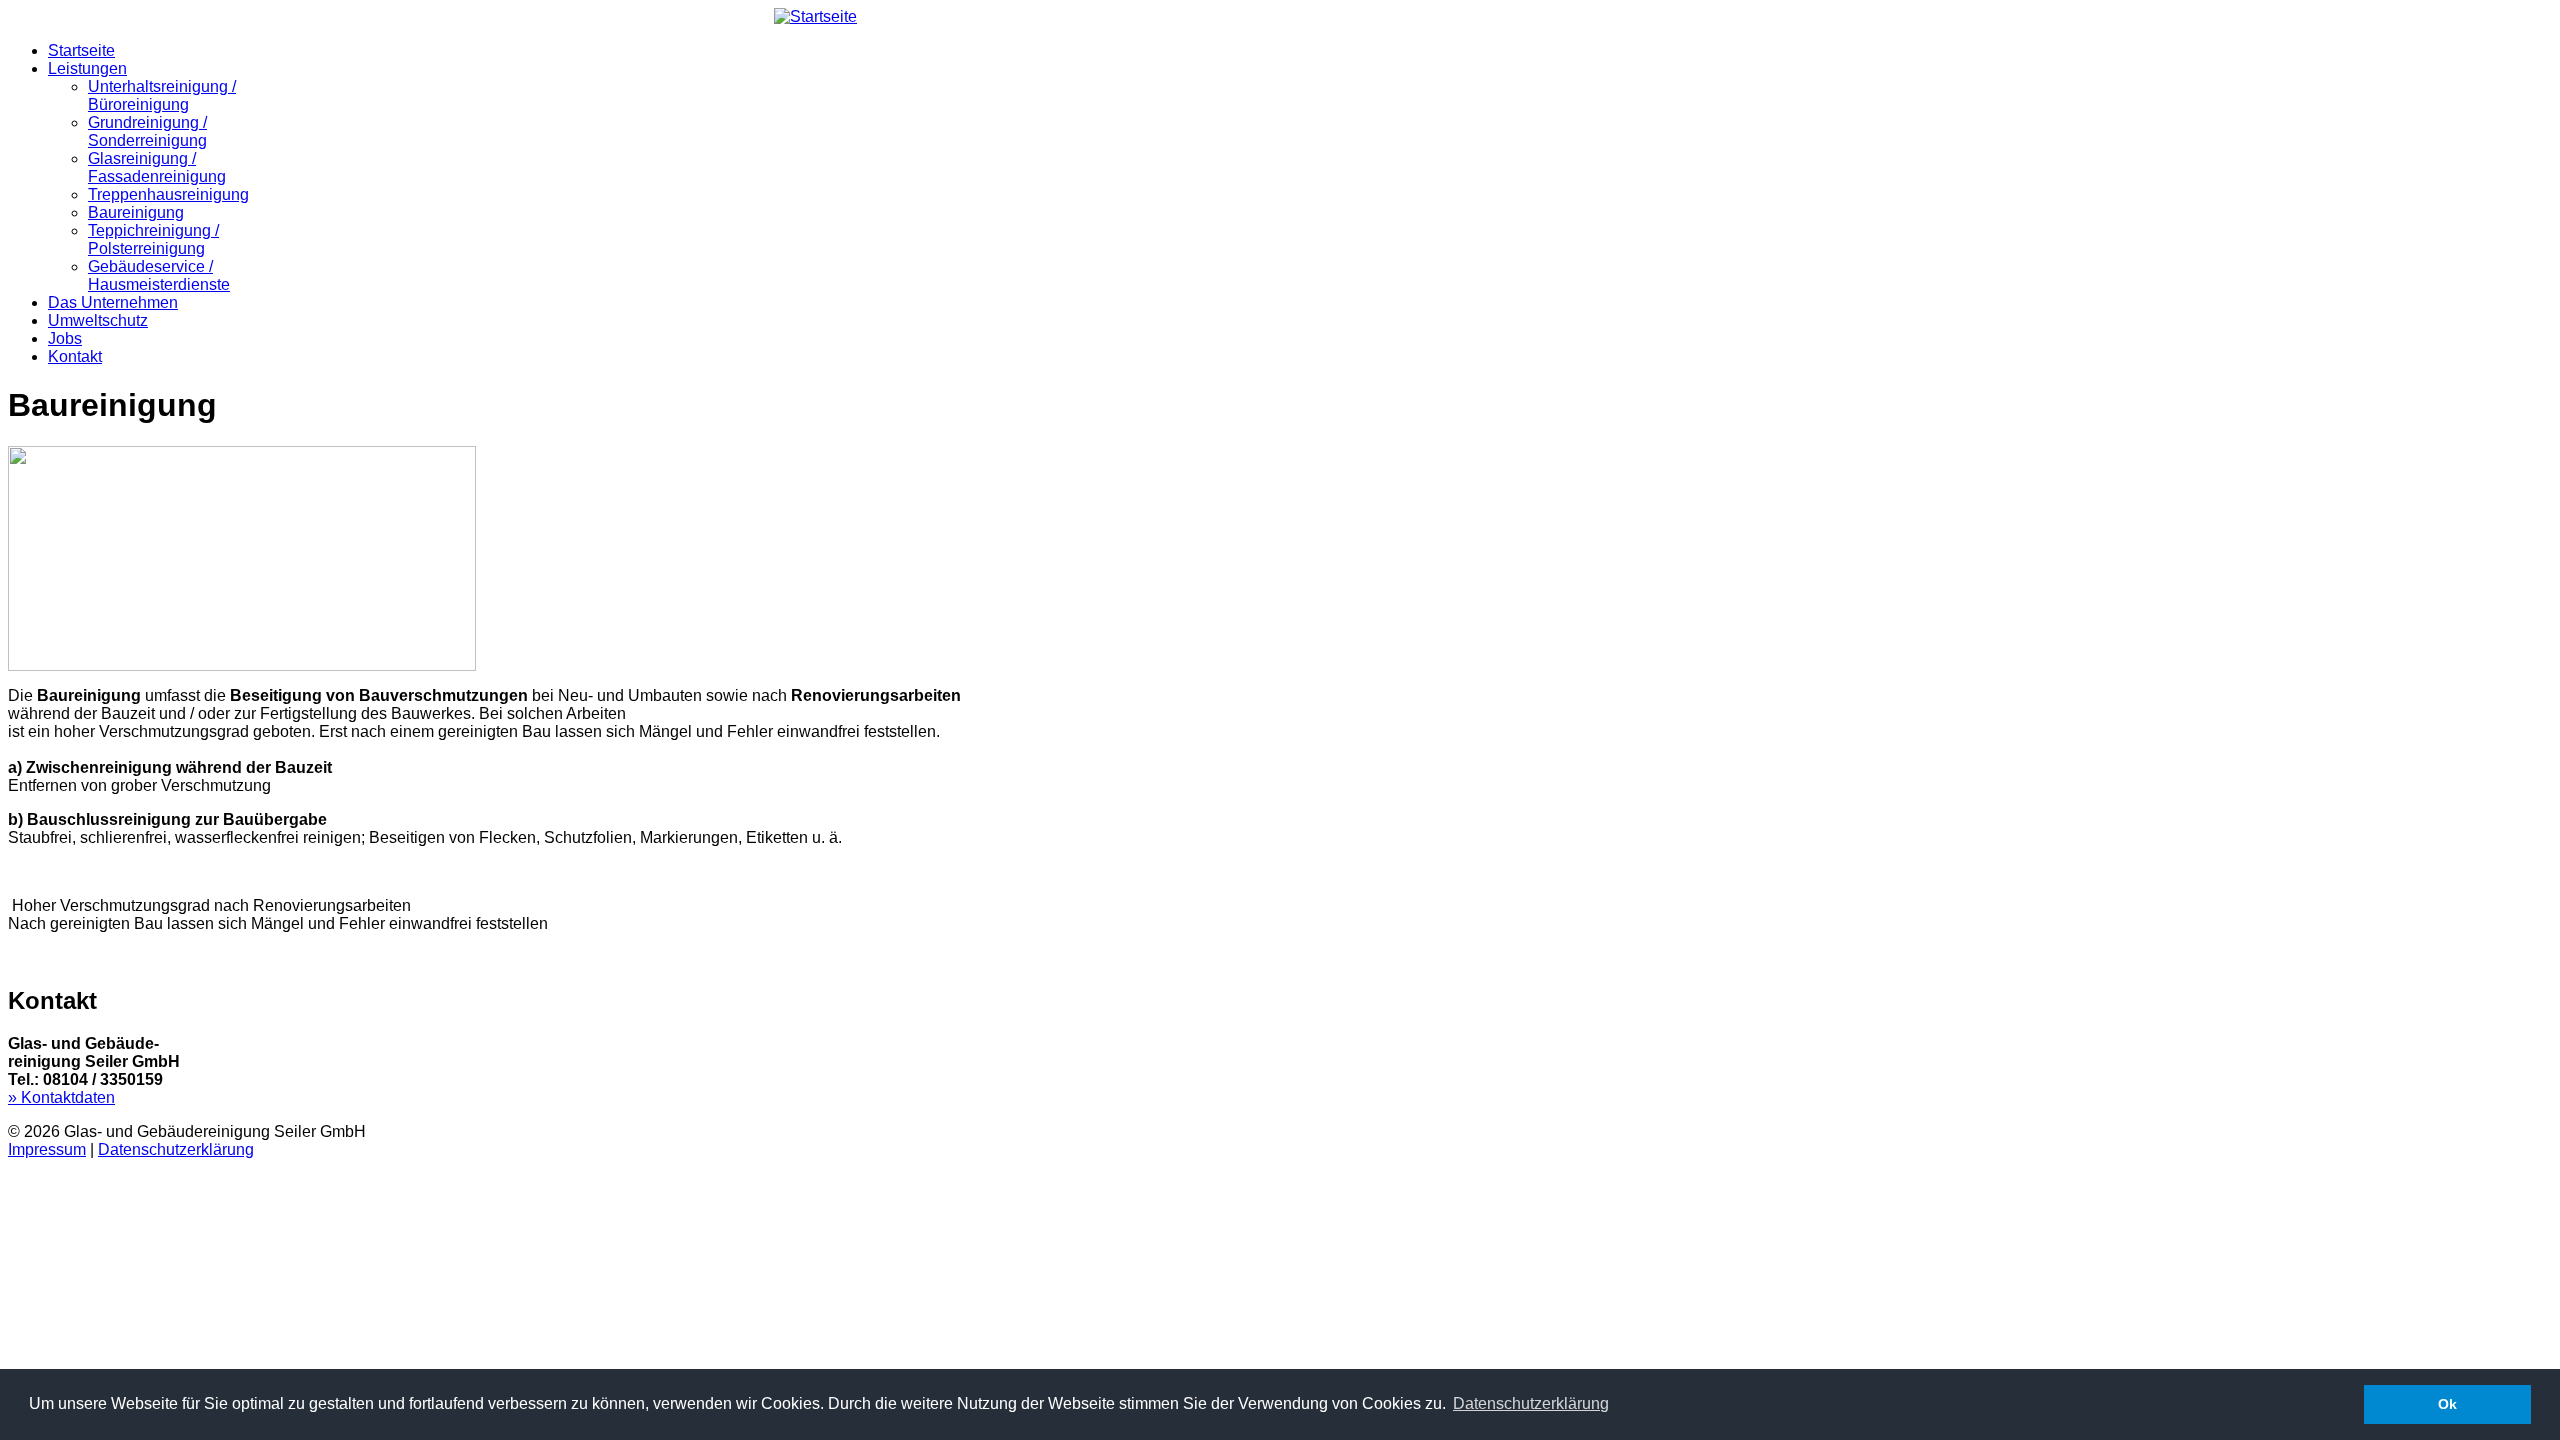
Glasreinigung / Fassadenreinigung (157, 167)
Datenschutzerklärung (176, 1149)
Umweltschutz (98, 320)
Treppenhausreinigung (168, 194)
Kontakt (75, 356)
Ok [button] (2447, 1404)
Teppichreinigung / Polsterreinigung (153, 239)
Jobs (65, 338)
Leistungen (87, 68)
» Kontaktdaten (61, 1097)
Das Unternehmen (113, 302)
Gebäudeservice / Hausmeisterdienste (159, 275)
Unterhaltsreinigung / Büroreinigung (162, 95)
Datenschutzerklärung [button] (1531, 1403)
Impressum (47, 1149)
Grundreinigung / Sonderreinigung (147, 131)
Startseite (81, 50)
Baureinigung (136, 212)
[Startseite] (815, 16)
